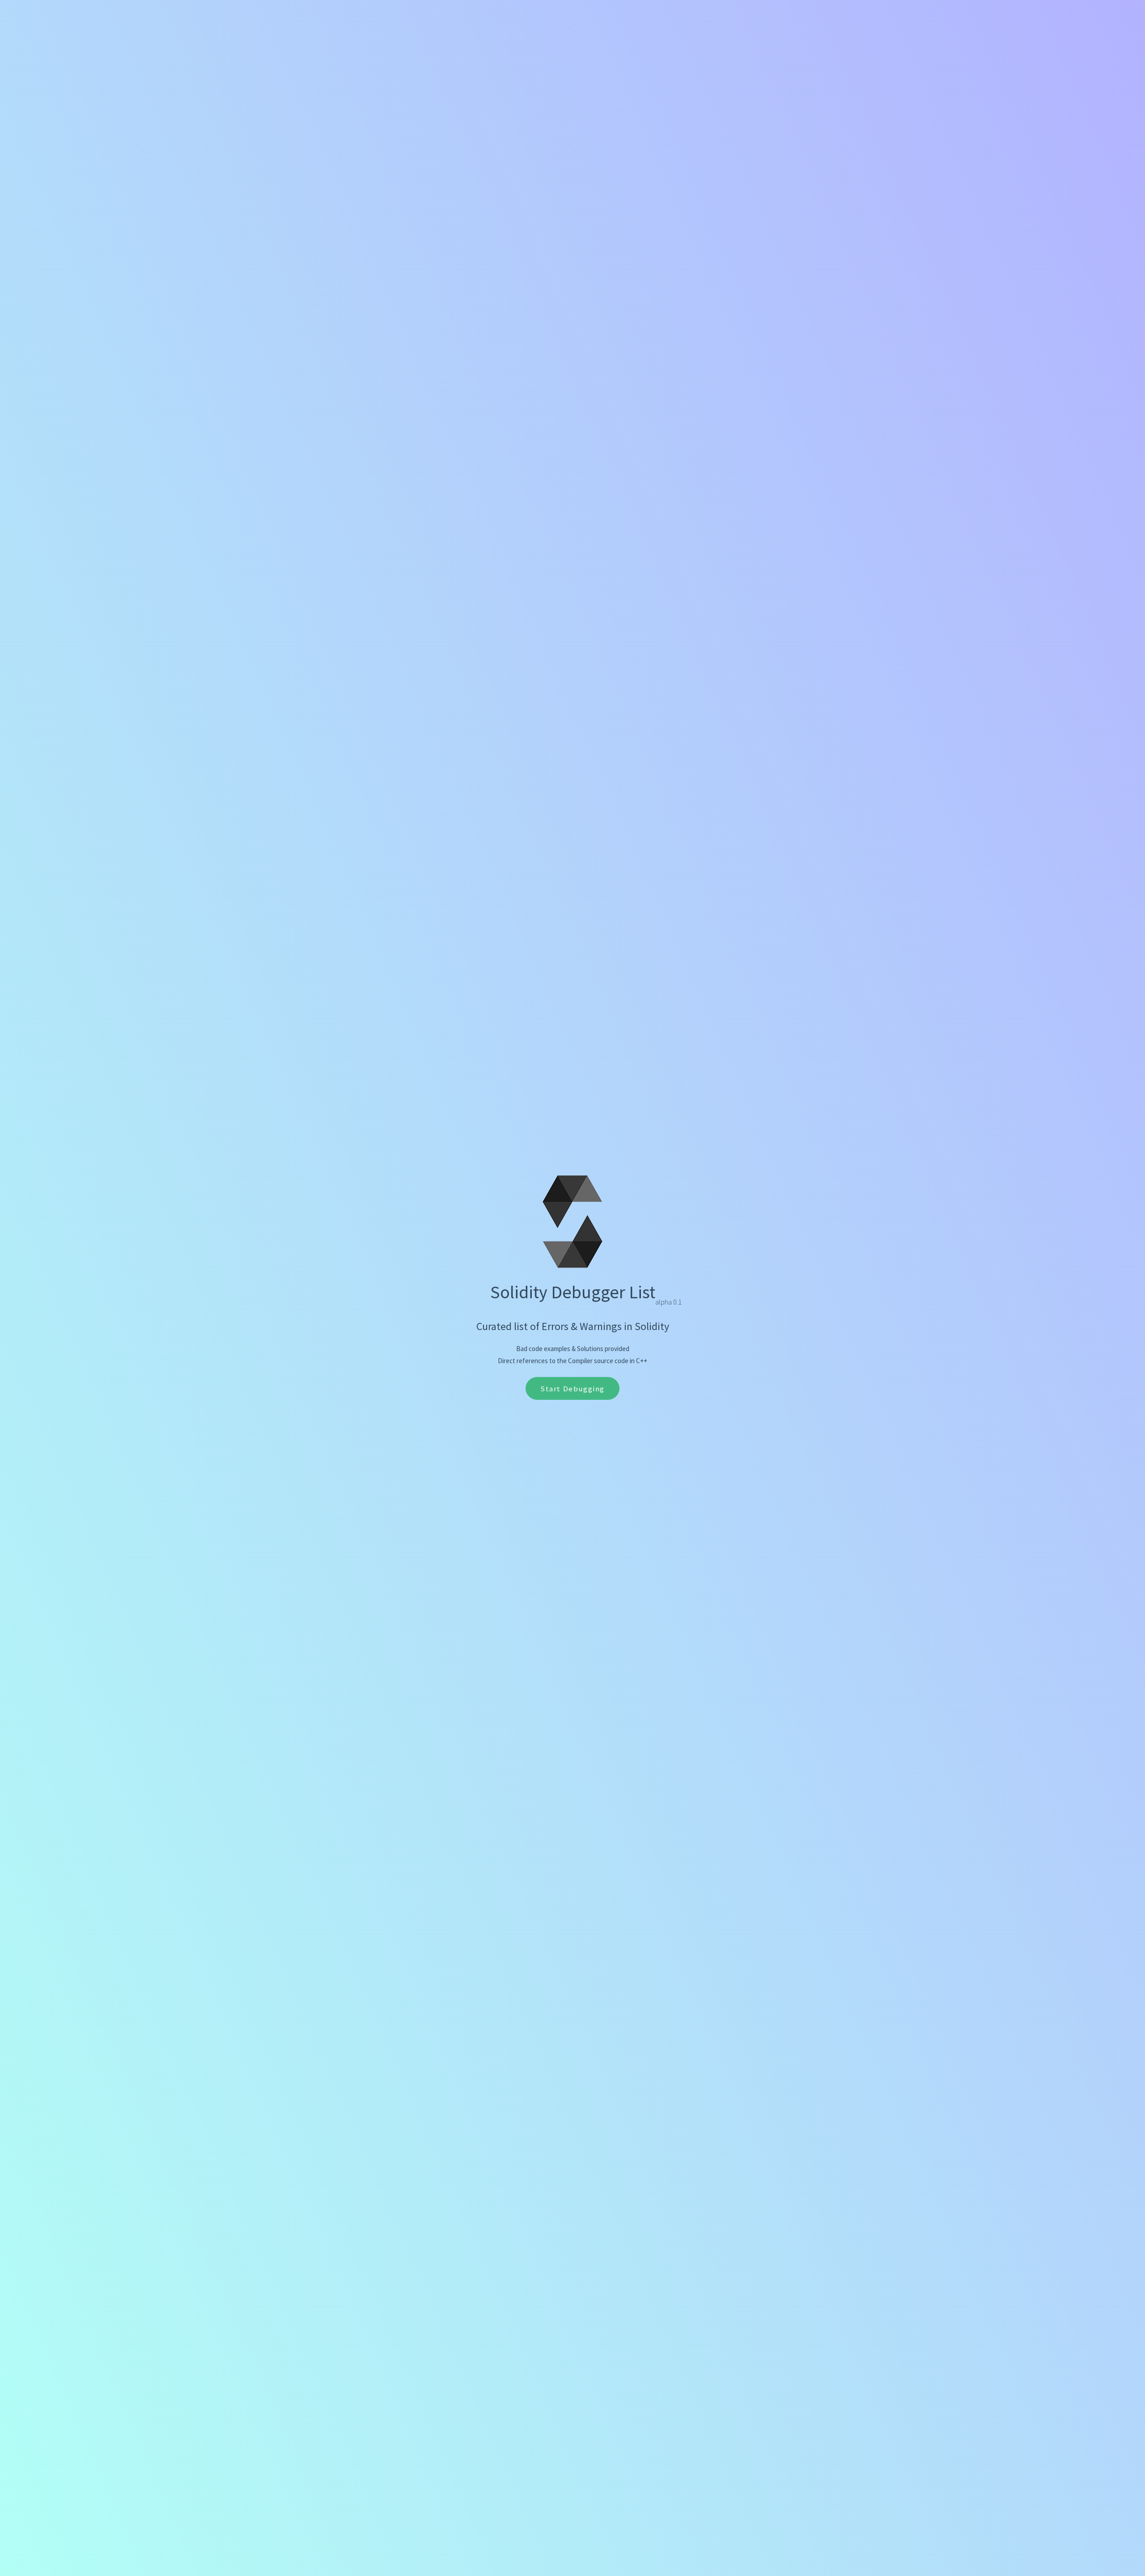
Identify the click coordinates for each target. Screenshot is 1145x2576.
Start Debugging (572, 1389)
